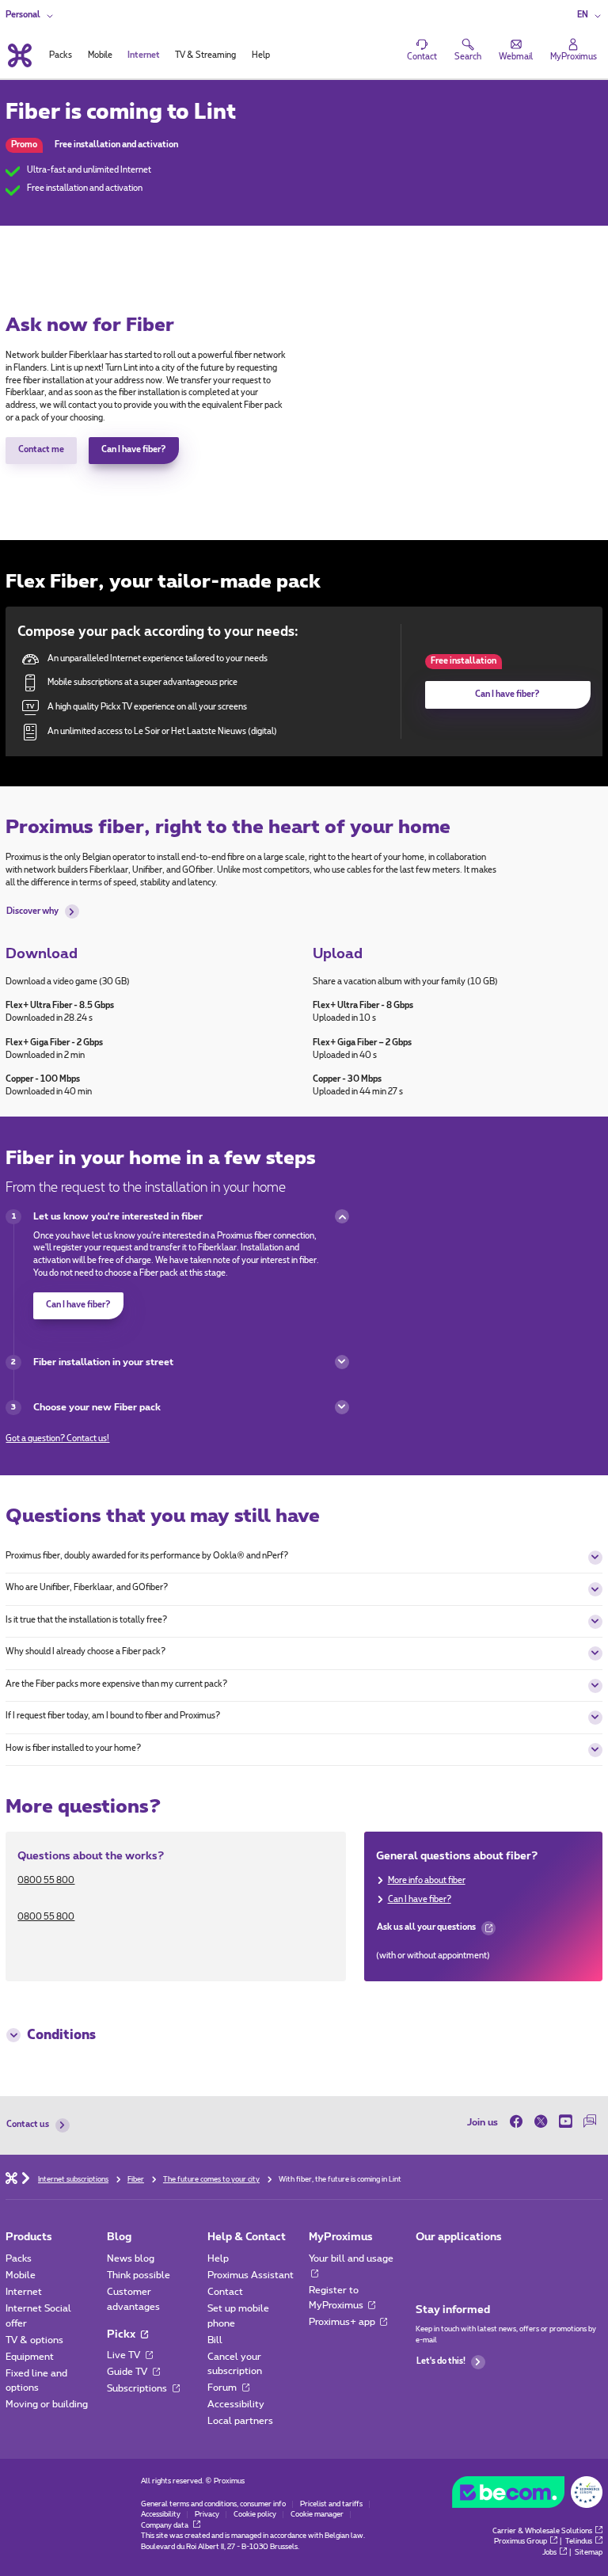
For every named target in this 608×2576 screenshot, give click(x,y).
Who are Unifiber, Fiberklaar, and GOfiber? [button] (87, 1588)
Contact (225, 2292)
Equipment (30, 2357)
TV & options (34, 2340)
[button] (590, 16)
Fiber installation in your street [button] (103, 1362)
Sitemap (589, 2553)
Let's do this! (441, 2361)
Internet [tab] (144, 55)
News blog (131, 2258)
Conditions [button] (61, 2035)
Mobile (21, 2275)
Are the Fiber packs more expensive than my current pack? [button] (116, 1684)
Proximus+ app (343, 2322)
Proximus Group (521, 2542)
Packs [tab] (61, 55)
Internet (24, 2292)
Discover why (32, 911)
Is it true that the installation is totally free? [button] (86, 1620)
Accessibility (236, 2404)
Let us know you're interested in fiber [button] (118, 1216)
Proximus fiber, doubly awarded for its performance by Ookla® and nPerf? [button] (147, 1556)
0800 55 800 (46, 1881)
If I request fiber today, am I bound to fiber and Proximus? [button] (113, 1716)
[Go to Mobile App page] (426, 2262)
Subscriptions (138, 2388)
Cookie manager (317, 2515)
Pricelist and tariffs (331, 2504)
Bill (215, 2340)
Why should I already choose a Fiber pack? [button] (85, 1652)
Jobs (549, 2553)
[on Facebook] (519, 2122)
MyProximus (341, 2237)
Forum (223, 2388)
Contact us (28, 2125)
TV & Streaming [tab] (205, 55)
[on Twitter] (541, 2122)
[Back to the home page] (18, 55)
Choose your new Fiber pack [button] (97, 1407)
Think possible (139, 2275)
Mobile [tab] (100, 55)
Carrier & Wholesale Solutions (542, 2531)
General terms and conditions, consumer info (213, 2504)
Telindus (579, 2542)
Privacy (207, 2515)
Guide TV (128, 2372)
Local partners (240, 2421)
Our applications (459, 2237)
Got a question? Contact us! (57, 1439)
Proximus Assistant (251, 2275)
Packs (19, 2258)
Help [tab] (261, 55)
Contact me (41, 450)
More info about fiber (427, 1881)
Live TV (125, 2355)
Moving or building (47, 2404)
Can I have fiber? (134, 450)
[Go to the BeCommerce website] (527, 2495)
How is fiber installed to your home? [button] (73, 1748)
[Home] (11, 2177)
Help (218, 2258)
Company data (165, 2526)
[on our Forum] (590, 2122)
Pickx (122, 2334)
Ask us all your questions (426, 1931)
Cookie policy (255, 2515)
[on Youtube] (566, 2122)
